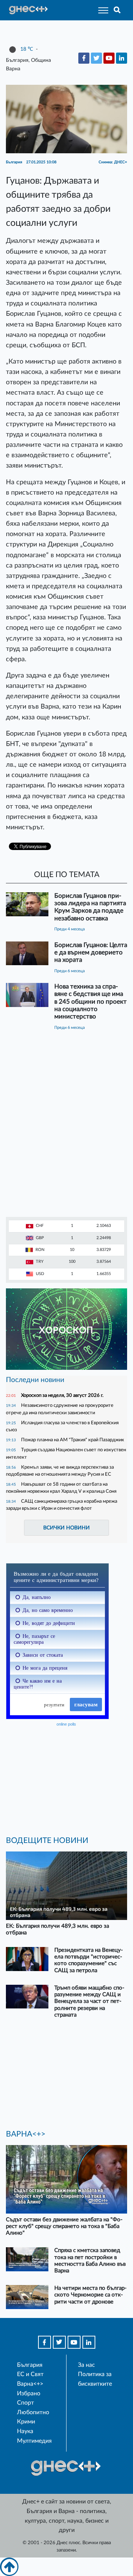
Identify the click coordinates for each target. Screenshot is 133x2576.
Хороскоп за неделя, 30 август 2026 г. (62, 1395)
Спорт (25, 2403)
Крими (26, 2422)
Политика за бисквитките (95, 2379)
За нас (86, 2365)
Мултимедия (34, 2441)
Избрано (29, 2393)
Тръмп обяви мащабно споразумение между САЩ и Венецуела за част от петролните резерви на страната (89, 2001)
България (30, 2365)
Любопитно (33, 2412)
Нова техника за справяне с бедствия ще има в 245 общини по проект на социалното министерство (91, 1001)
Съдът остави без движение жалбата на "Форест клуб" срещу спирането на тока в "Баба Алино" (64, 2226)
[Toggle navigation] (101, 10)
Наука (25, 2431)
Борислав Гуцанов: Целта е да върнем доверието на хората (91, 952)
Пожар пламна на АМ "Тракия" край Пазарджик (73, 1440)
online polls (66, 1724)
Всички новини (66, 1528)
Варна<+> (30, 2384)
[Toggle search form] (117, 10)
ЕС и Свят (30, 2374)
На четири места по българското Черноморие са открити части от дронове (91, 2295)
